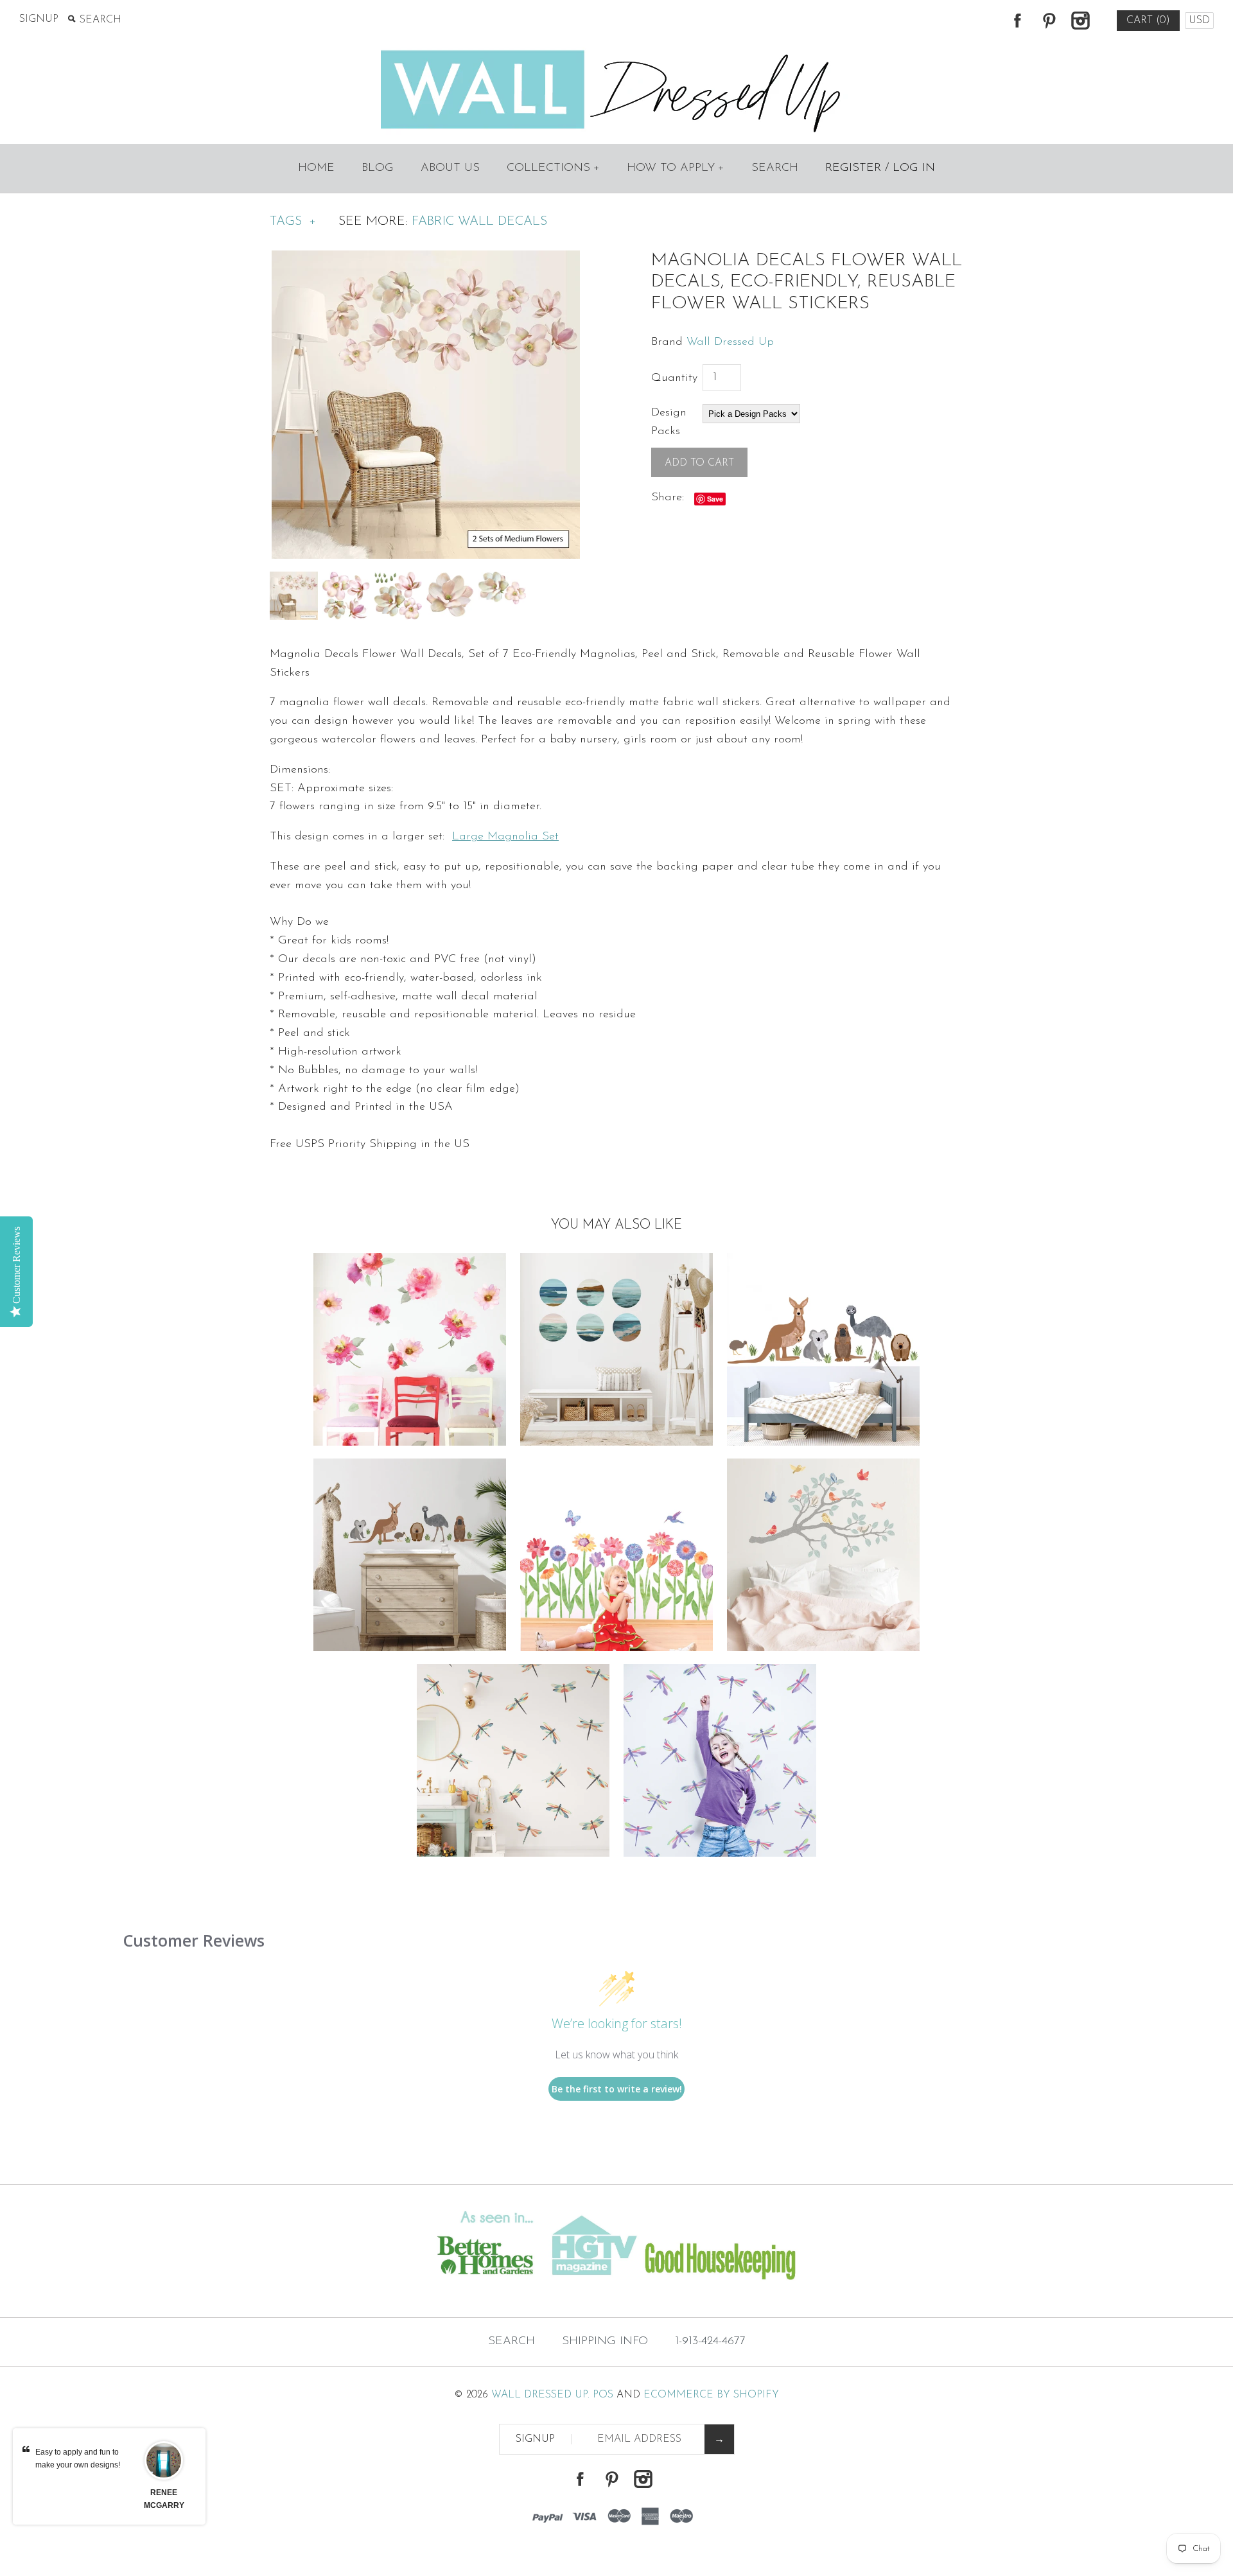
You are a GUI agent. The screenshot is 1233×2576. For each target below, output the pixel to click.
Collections (553, 168)
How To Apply (676, 168)
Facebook (1017, 21)
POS (603, 2395)
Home (316, 168)
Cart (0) (1148, 21)
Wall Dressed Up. (540, 2395)
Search (775, 168)
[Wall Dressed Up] (617, 51)
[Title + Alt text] (211, 2291)
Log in (914, 168)
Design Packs (669, 422)
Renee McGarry (164, 2499)
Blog (378, 168)
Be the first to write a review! (617, 2089)
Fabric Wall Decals (479, 222)
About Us (450, 168)
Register (853, 168)
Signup (39, 19)
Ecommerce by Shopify (711, 2395)
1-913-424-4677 (710, 2342)
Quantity (674, 378)
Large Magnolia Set (505, 837)
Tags (293, 222)
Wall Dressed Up (730, 342)
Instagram (1080, 21)
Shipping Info (605, 2342)
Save (715, 499)
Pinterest (1049, 21)
